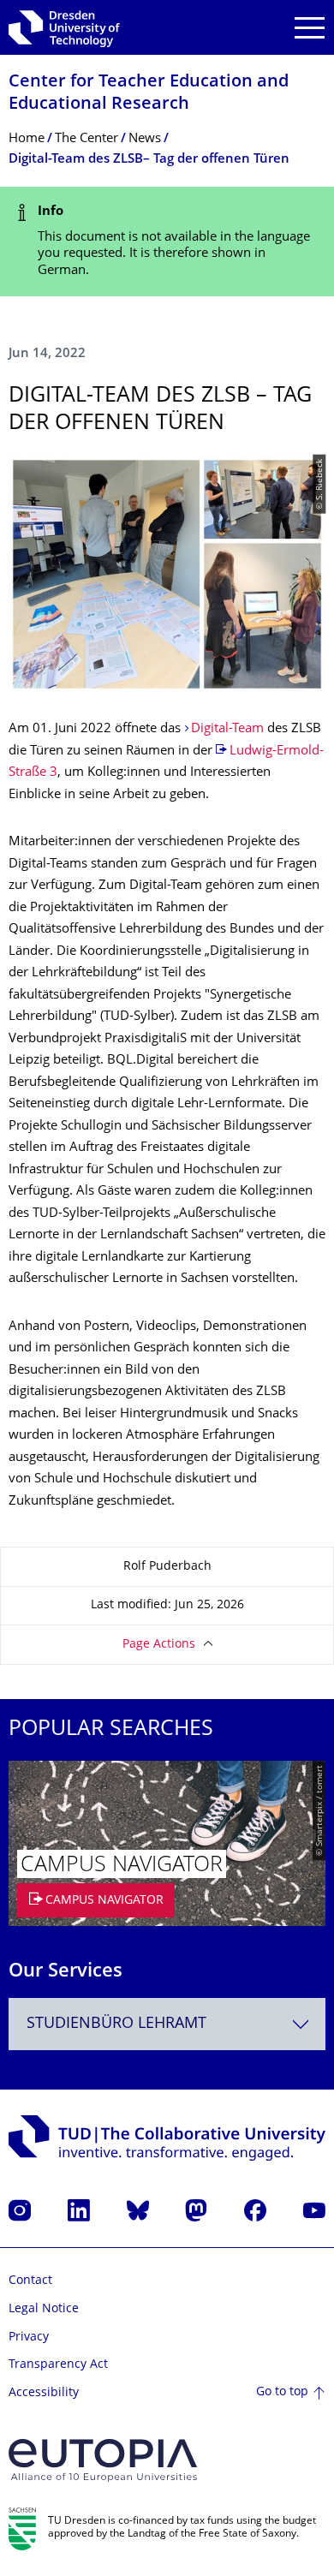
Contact (30, 2281)
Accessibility (44, 2393)
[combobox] (167, 2024)
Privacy (29, 2337)
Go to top (282, 2392)
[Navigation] (310, 28)
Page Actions (159, 1645)
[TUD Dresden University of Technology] (64, 27)
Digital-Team (227, 729)
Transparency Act (58, 2365)
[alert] (167, 241)
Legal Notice (44, 2309)
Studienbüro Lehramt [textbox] (116, 2024)
